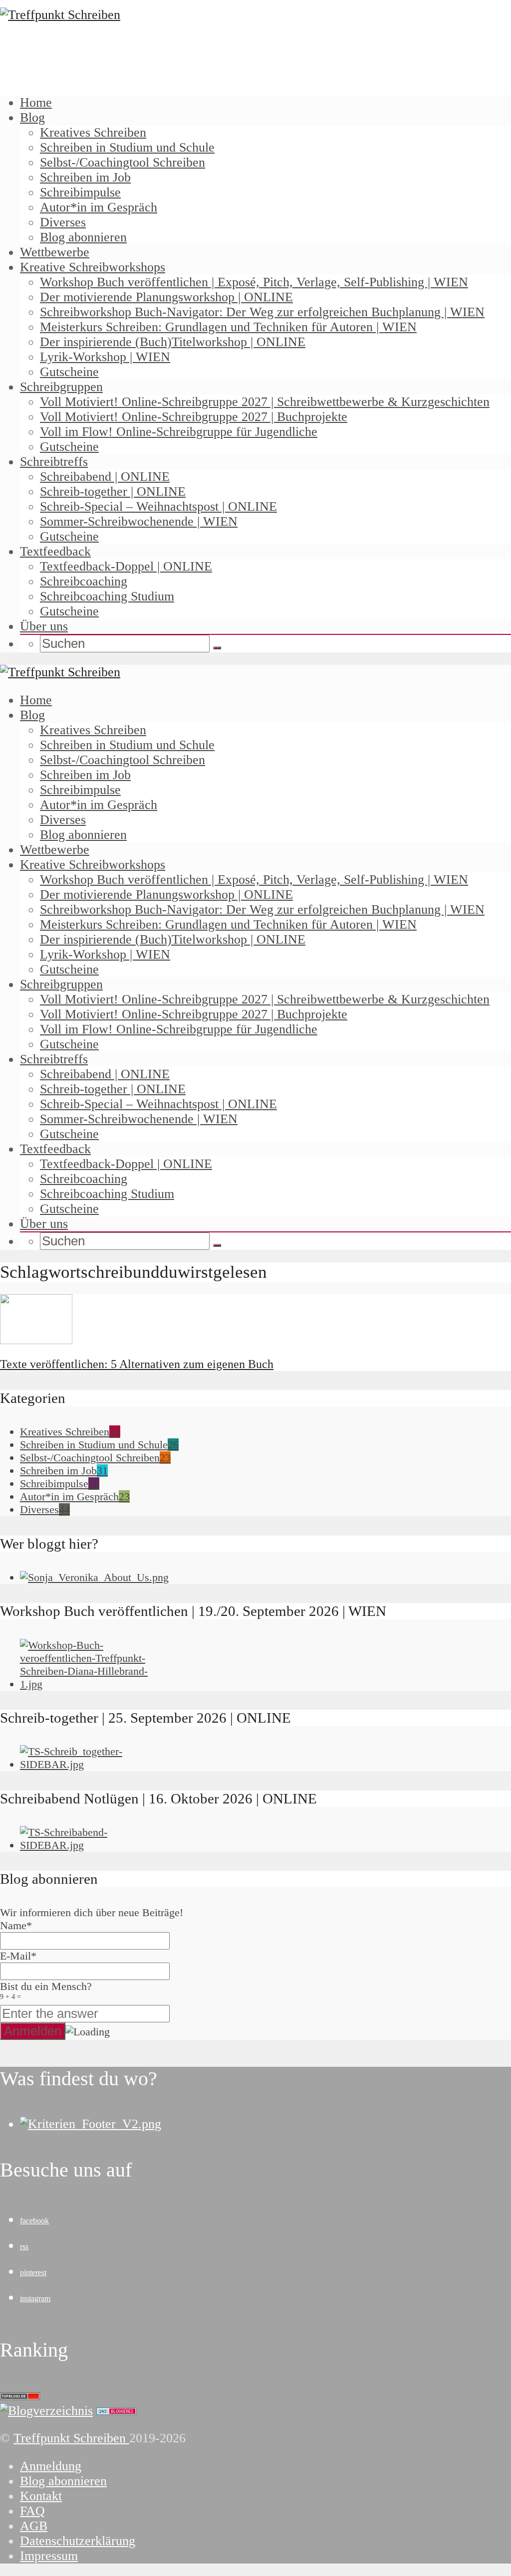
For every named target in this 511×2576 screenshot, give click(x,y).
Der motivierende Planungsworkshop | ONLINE (166, 297)
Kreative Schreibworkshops (93, 267)
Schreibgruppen (61, 387)
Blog (32, 117)
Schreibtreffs (54, 462)
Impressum (49, 2556)
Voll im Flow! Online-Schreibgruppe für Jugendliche (179, 432)
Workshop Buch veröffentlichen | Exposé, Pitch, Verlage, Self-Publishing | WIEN (254, 282)
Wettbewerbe (55, 252)
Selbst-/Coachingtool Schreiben (123, 162)
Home (36, 102)
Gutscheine (69, 372)
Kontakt (41, 2496)
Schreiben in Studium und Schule (127, 147)
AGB (34, 2526)
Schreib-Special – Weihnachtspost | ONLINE (158, 506)
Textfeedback (55, 551)
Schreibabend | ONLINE (105, 477)
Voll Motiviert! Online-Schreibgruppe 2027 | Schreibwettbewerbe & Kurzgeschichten (265, 402)
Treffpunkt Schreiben (71, 2438)
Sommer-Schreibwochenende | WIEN (139, 521)
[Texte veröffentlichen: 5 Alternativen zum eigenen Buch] (36, 1340)
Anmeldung (51, 2466)
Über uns (44, 626)
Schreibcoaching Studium (107, 596)
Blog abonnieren (83, 237)
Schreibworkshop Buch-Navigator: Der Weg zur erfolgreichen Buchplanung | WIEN (262, 312)
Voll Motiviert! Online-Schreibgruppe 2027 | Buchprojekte (194, 417)
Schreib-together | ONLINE (113, 492)
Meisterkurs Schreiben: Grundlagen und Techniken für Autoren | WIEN (228, 327)
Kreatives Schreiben (93, 132)
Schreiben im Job (85, 177)
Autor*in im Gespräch (99, 207)
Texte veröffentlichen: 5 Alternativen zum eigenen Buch (137, 1364)
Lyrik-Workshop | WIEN (105, 357)
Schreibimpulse (80, 192)
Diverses (63, 222)
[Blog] (46, 2411)
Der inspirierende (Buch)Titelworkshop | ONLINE (173, 342)
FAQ (32, 2511)
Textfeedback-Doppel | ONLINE (126, 566)
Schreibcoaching (84, 581)
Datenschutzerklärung (78, 2541)
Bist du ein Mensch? (46, 1990)
